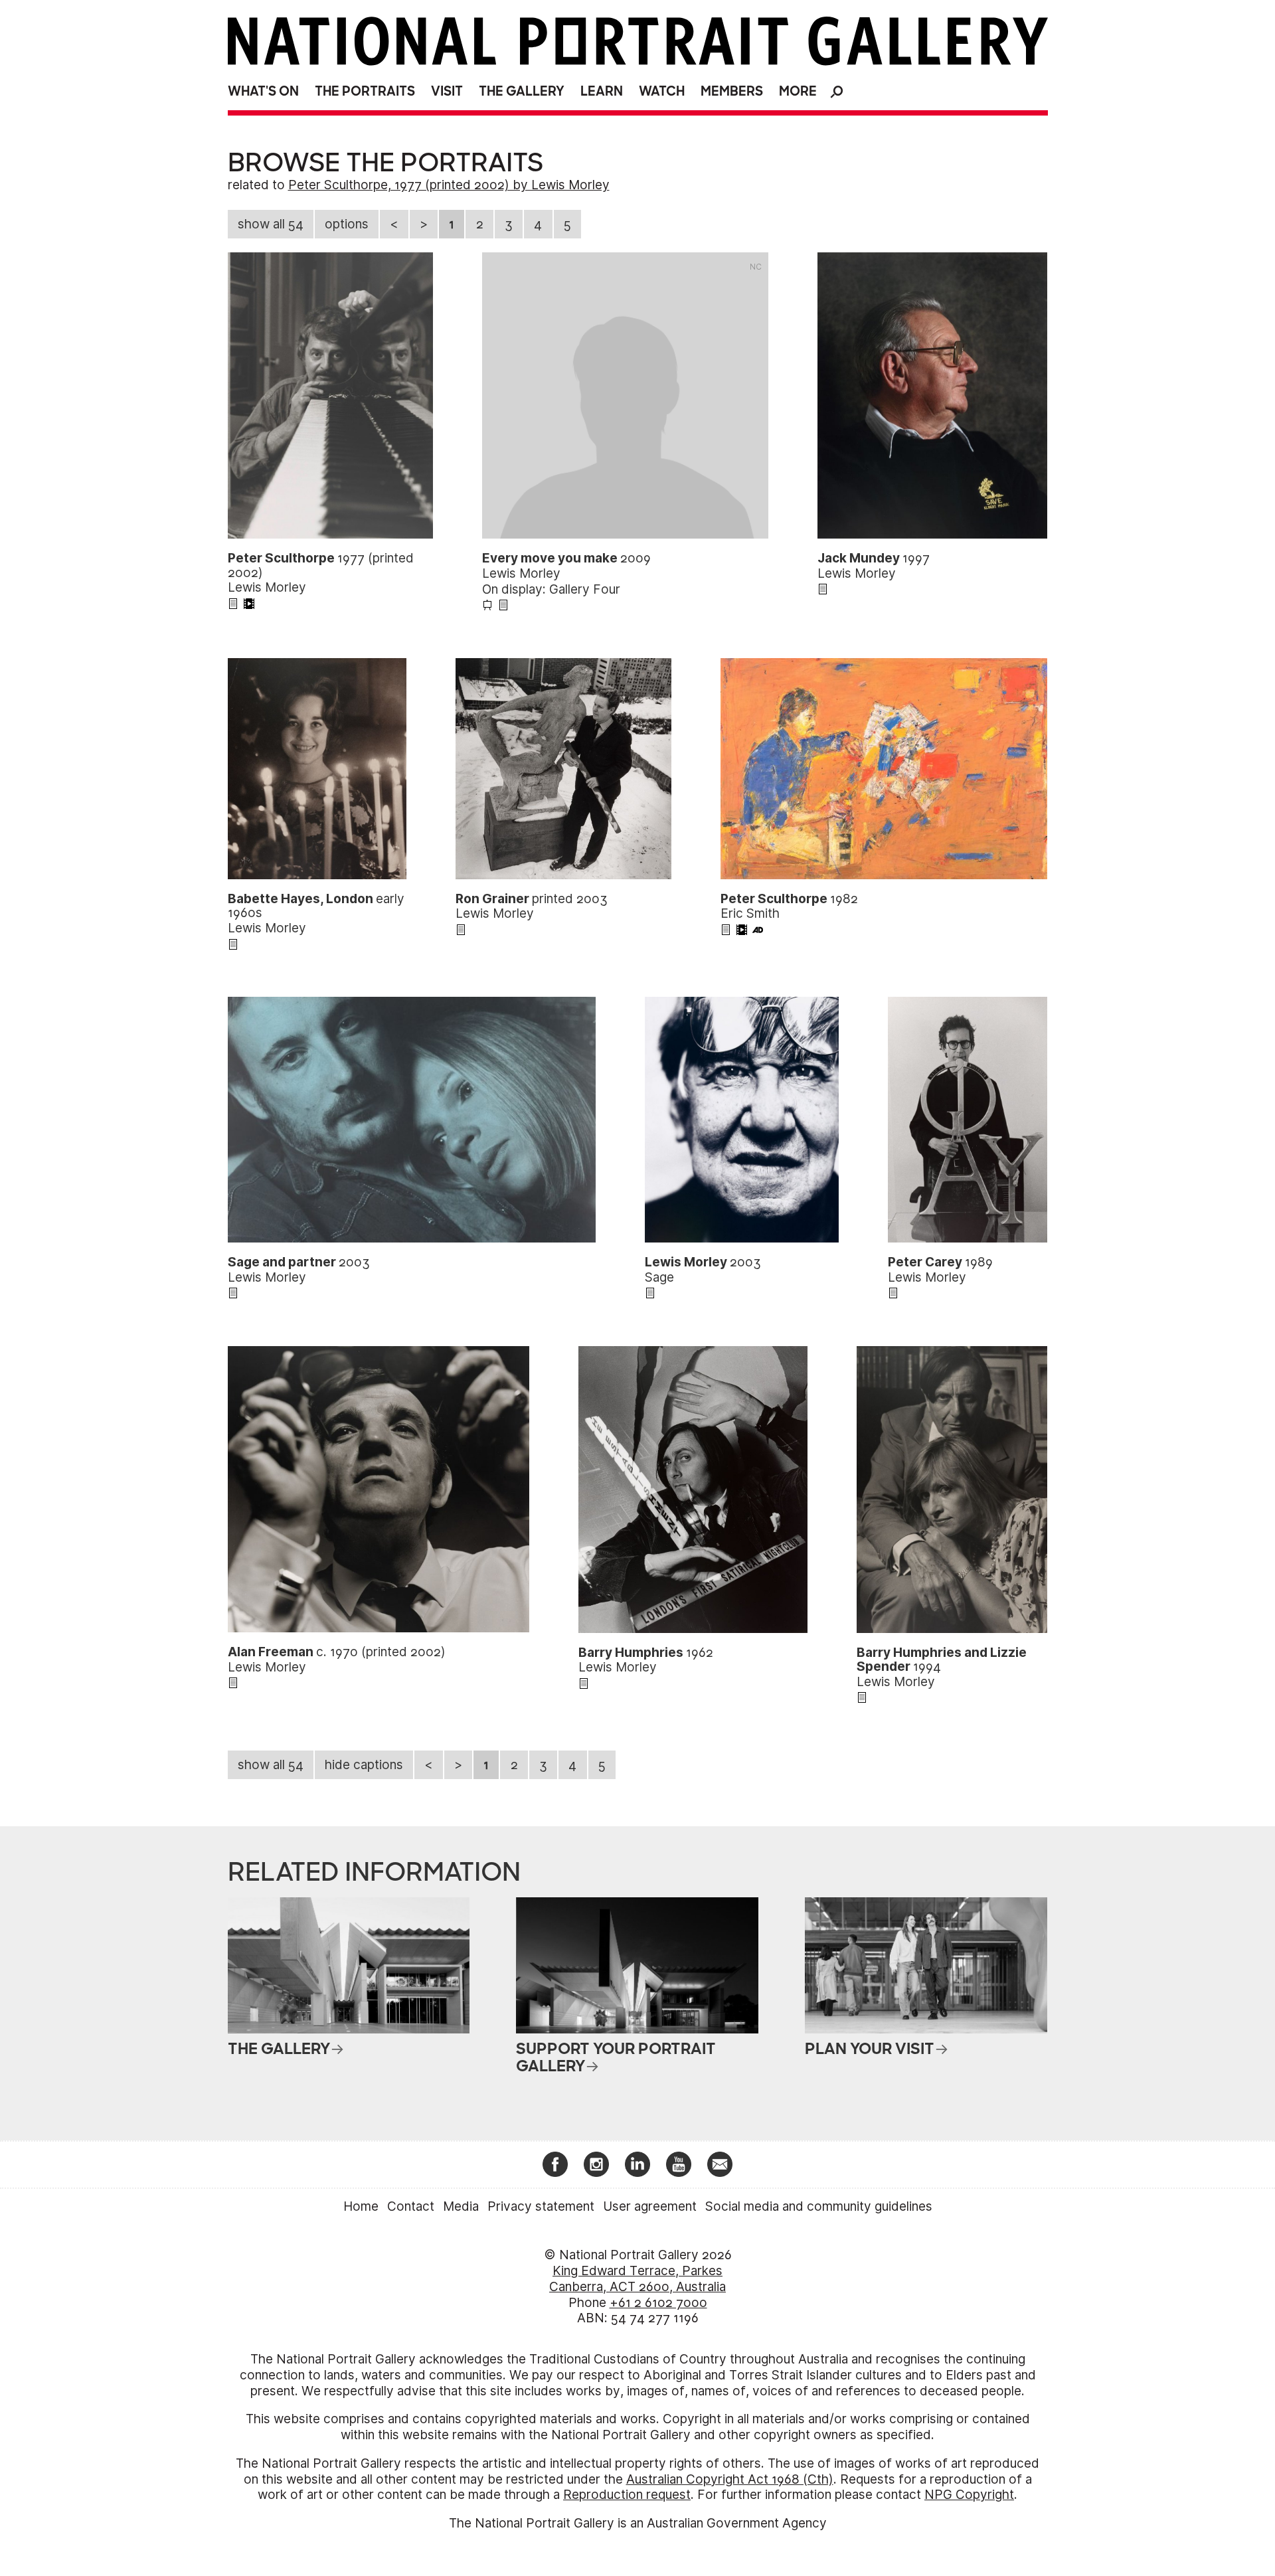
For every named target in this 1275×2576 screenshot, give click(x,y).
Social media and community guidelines (819, 2206)
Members (732, 91)
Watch (662, 91)
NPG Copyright (969, 2495)
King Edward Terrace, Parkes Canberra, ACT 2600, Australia (637, 2279)
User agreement (650, 2206)
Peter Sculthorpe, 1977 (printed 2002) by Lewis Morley (449, 185)
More (798, 91)
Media (461, 2206)
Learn (602, 91)
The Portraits (365, 91)
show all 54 (271, 224)
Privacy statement (541, 2206)
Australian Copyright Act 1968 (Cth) (730, 2479)
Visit (447, 91)
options (347, 224)
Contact (411, 2206)
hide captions (364, 1765)
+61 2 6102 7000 (658, 2303)
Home (361, 2206)
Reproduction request (627, 2495)
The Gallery (522, 91)
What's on (263, 91)
